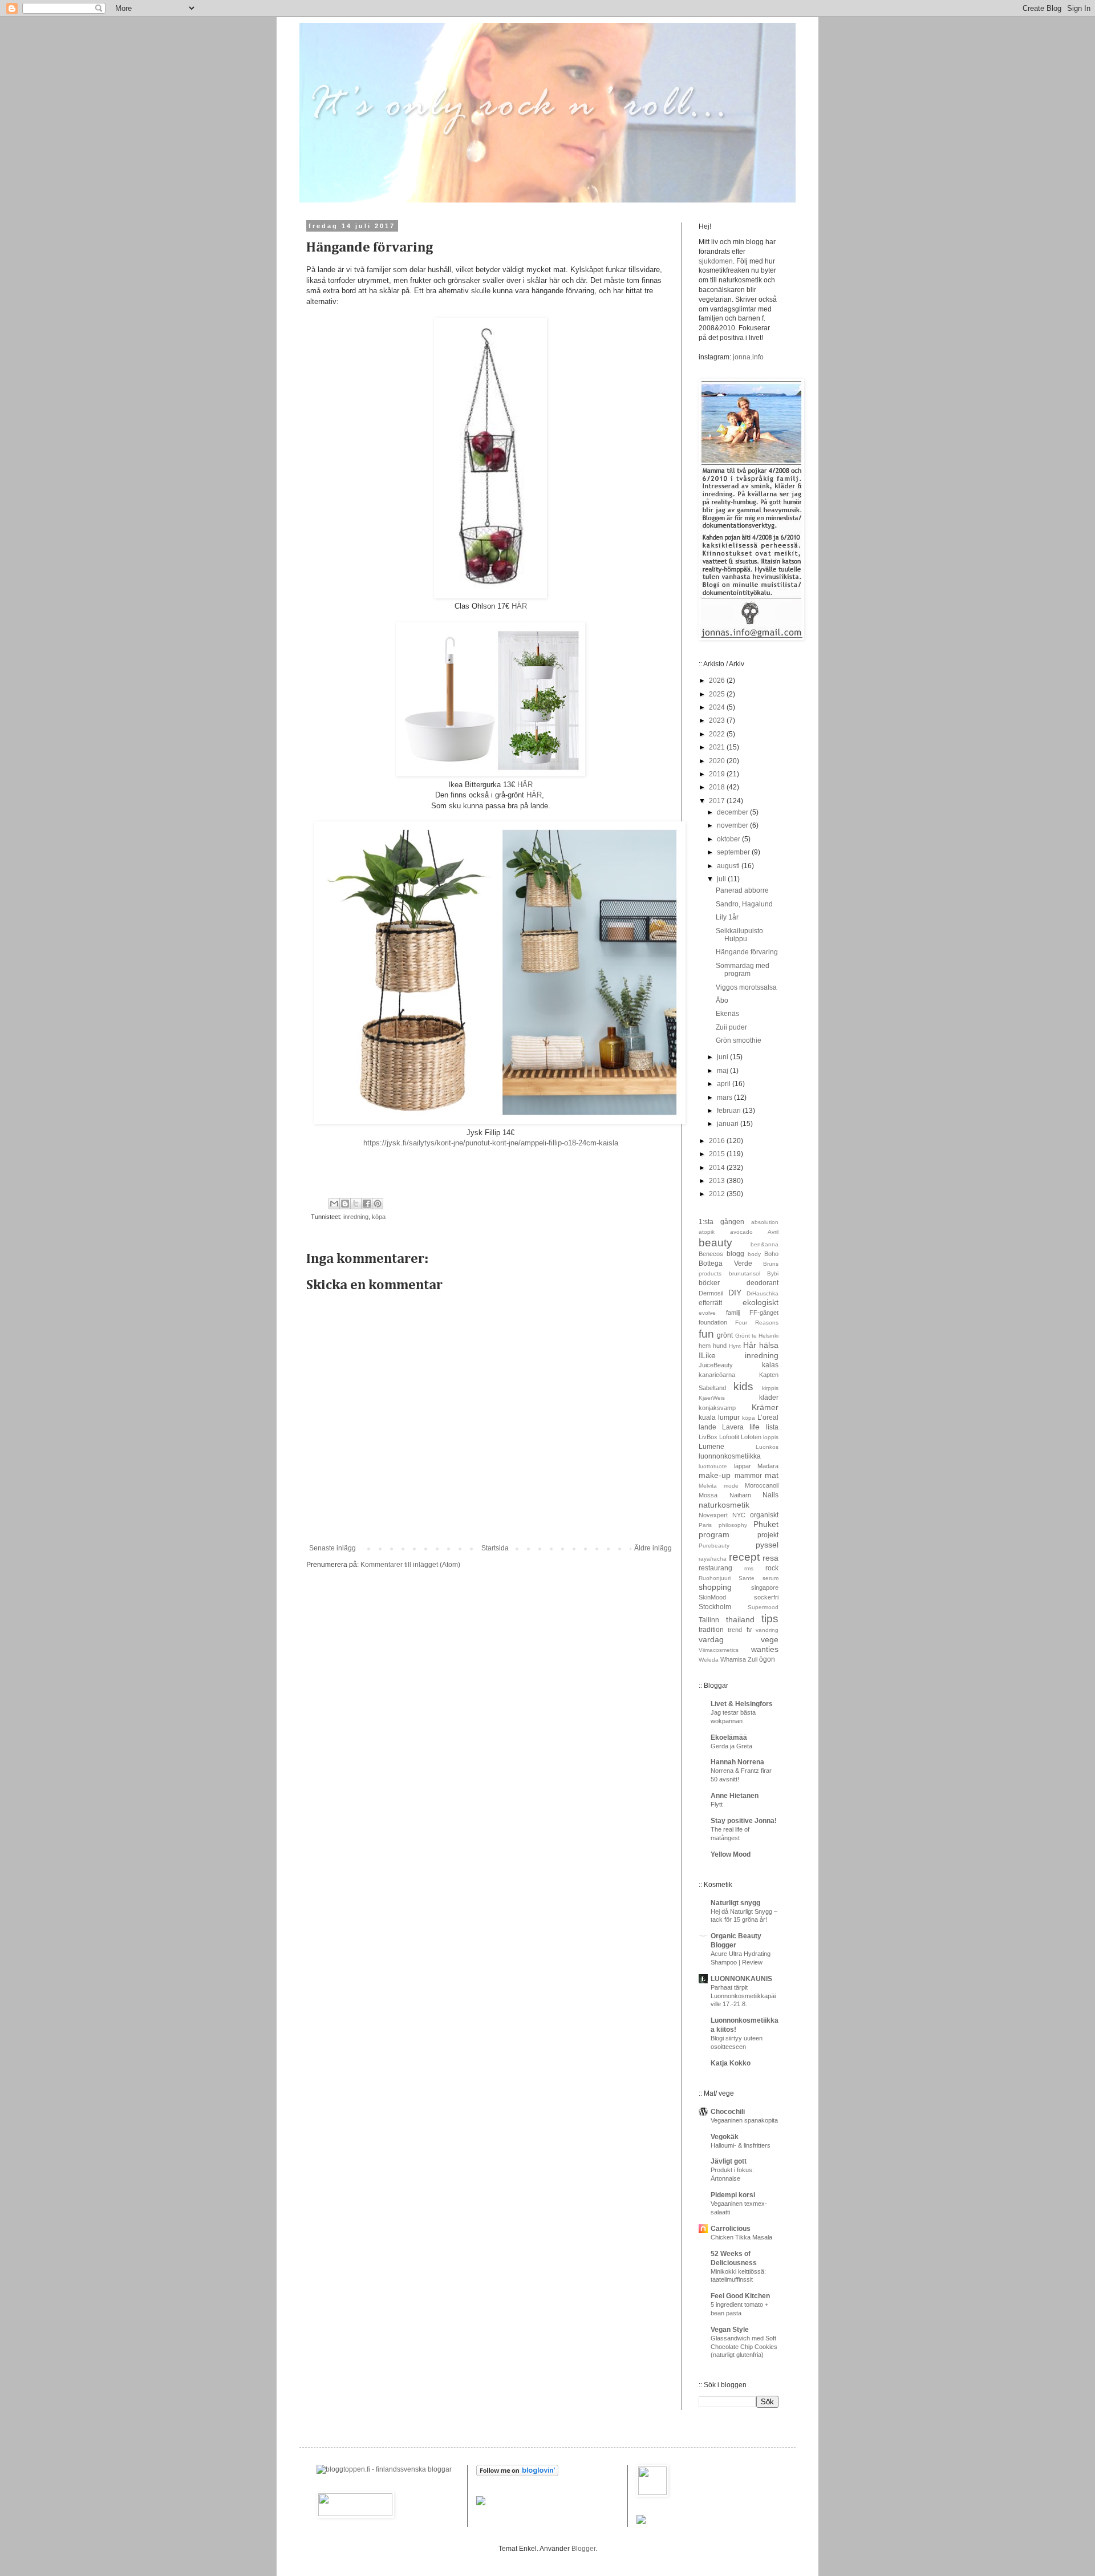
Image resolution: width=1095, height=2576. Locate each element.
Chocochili (728, 2112)
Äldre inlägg (653, 1548)
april (725, 1084)
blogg (735, 1254)
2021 (718, 747)
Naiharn (740, 1495)
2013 (718, 1181)
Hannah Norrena (737, 1762)
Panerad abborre (742, 890)
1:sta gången (721, 1222)
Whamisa (733, 1659)
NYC (739, 1515)
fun (706, 1334)
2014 (718, 1168)
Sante (747, 1578)
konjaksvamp (717, 1408)
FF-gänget (764, 1313)
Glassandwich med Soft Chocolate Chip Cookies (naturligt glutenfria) (744, 2347)
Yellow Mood (731, 1854)
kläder (769, 1398)
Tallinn (709, 1620)
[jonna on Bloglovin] (517, 2474)
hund (720, 1346)
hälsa (769, 1345)
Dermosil (711, 1293)
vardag (711, 1639)
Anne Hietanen (735, 1796)
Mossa (708, 1495)
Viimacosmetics (719, 1650)
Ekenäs (727, 1014)
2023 (718, 720)
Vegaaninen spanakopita (744, 2120)
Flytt (717, 1804)
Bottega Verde (725, 1263)
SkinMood (712, 1597)
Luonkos (767, 1447)
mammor (748, 1476)
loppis (771, 1437)
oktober (729, 839)
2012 (718, 1194)
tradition (711, 1630)
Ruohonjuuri (715, 1578)
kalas (770, 1365)
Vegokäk (725, 2137)
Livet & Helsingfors (742, 1704)
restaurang (715, 1568)
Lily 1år (727, 917)
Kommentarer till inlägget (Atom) (410, 1565)
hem (705, 1346)
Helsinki (768, 1336)
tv (749, 1630)
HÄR (519, 606)
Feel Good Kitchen (740, 2296)
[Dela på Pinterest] (378, 1204)
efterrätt (710, 1303)
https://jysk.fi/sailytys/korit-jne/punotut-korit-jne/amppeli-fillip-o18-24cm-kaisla (491, 1143)
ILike (707, 1355)
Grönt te (746, 1336)
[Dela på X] (356, 1204)
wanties (765, 1649)
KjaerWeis (712, 1398)
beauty (715, 1243)
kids (743, 1386)
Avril (773, 1232)
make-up (715, 1475)
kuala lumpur (719, 1417)
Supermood (763, 1607)
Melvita (708, 1486)
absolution (765, 1222)
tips (770, 1619)
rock (772, 1568)
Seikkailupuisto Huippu (739, 935)
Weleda (709, 1660)
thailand (740, 1619)
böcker (709, 1283)
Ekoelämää (729, 1737)
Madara (768, 1466)
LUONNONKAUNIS (741, 1979)
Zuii (753, 1659)
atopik (707, 1232)
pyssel (767, 1545)
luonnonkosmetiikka (730, 1456)
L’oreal (768, 1417)
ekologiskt (761, 1302)
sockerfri (766, 1597)
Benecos (711, 1254)
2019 (718, 774)
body (754, 1254)
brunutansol (745, 1273)
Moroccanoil (762, 1485)
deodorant (763, 1283)
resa (770, 1558)
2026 (718, 681)
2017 (718, 801)
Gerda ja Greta (731, 1746)
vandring (767, 1630)
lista (772, 1427)
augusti (729, 866)
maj (723, 1071)
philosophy (733, 1525)
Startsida (495, 1548)
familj (733, 1313)
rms (749, 1568)
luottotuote (713, 1466)
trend (735, 1630)
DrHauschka (763, 1293)
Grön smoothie (739, 1040)
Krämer (765, 1407)
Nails (770, 1495)
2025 (718, 694)
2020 (718, 761)
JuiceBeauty (716, 1365)
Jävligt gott (729, 2161)
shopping (715, 1587)
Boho (771, 1254)
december (733, 812)
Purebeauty (714, 1546)
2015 (718, 1154)
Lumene (711, 1447)
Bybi (773, 1273)
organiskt (764, 1515)
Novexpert (713, 1515)
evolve (707, 1313)
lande (707, 1427)
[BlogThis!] (345, 1204)
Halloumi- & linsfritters (741, 2145)
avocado (741, 1232)
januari (729, 1124)
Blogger (583, 2549)
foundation (713, 1322)
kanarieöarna (717, 1375)
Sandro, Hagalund (744, 904)
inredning (356, 1217)
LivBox (708, 1437)
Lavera (733, 1427)
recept (744, 1557)
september (734, 852)
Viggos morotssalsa (746, 987)
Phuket (766, 1524)
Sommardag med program (743, 970)
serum (770, 1578)
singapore (765, 1587)
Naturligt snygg (735, 1903)
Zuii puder (731, 1027)
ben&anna (765, 1244)
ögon (767, 1659)
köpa (379, 1217)
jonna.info (747, 357)
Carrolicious (731, 2229)
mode (731, 1486)
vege (770, 1639)
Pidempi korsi (733, 2195)
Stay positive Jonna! (744, 1821)
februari (730, 1111)
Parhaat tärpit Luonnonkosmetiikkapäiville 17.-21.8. (743, 1996)
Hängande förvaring (747, 952)
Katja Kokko (731, 2063)
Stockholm (715, 1607)
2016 (718, 1141)
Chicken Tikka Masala (741, 2237)
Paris (705, 1525)
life (755, 1427)
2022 (718, 734)
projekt (768, 1535)
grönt (725, 1335)
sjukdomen (716, 261)
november (733, 825)
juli (722, 879)
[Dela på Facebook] (367, 1204)
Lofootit (729, 1437)
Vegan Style (730, 2330)
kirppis (770, 1388)
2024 (718, 707)
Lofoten (751, 1437)
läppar (743, 1466)
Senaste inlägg (332, 1548)
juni (723, 1057)
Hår (750, 1345)
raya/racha (713, 1559)
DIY (735, 1293)
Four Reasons (757, 1323)
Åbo (722, 1001)
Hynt (735, 1346)
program (714, 1534)
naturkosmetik (724, 1505)
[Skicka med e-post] (334, 1204)
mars (725, 1097)
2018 (718, 787)
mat (772, 1475)
